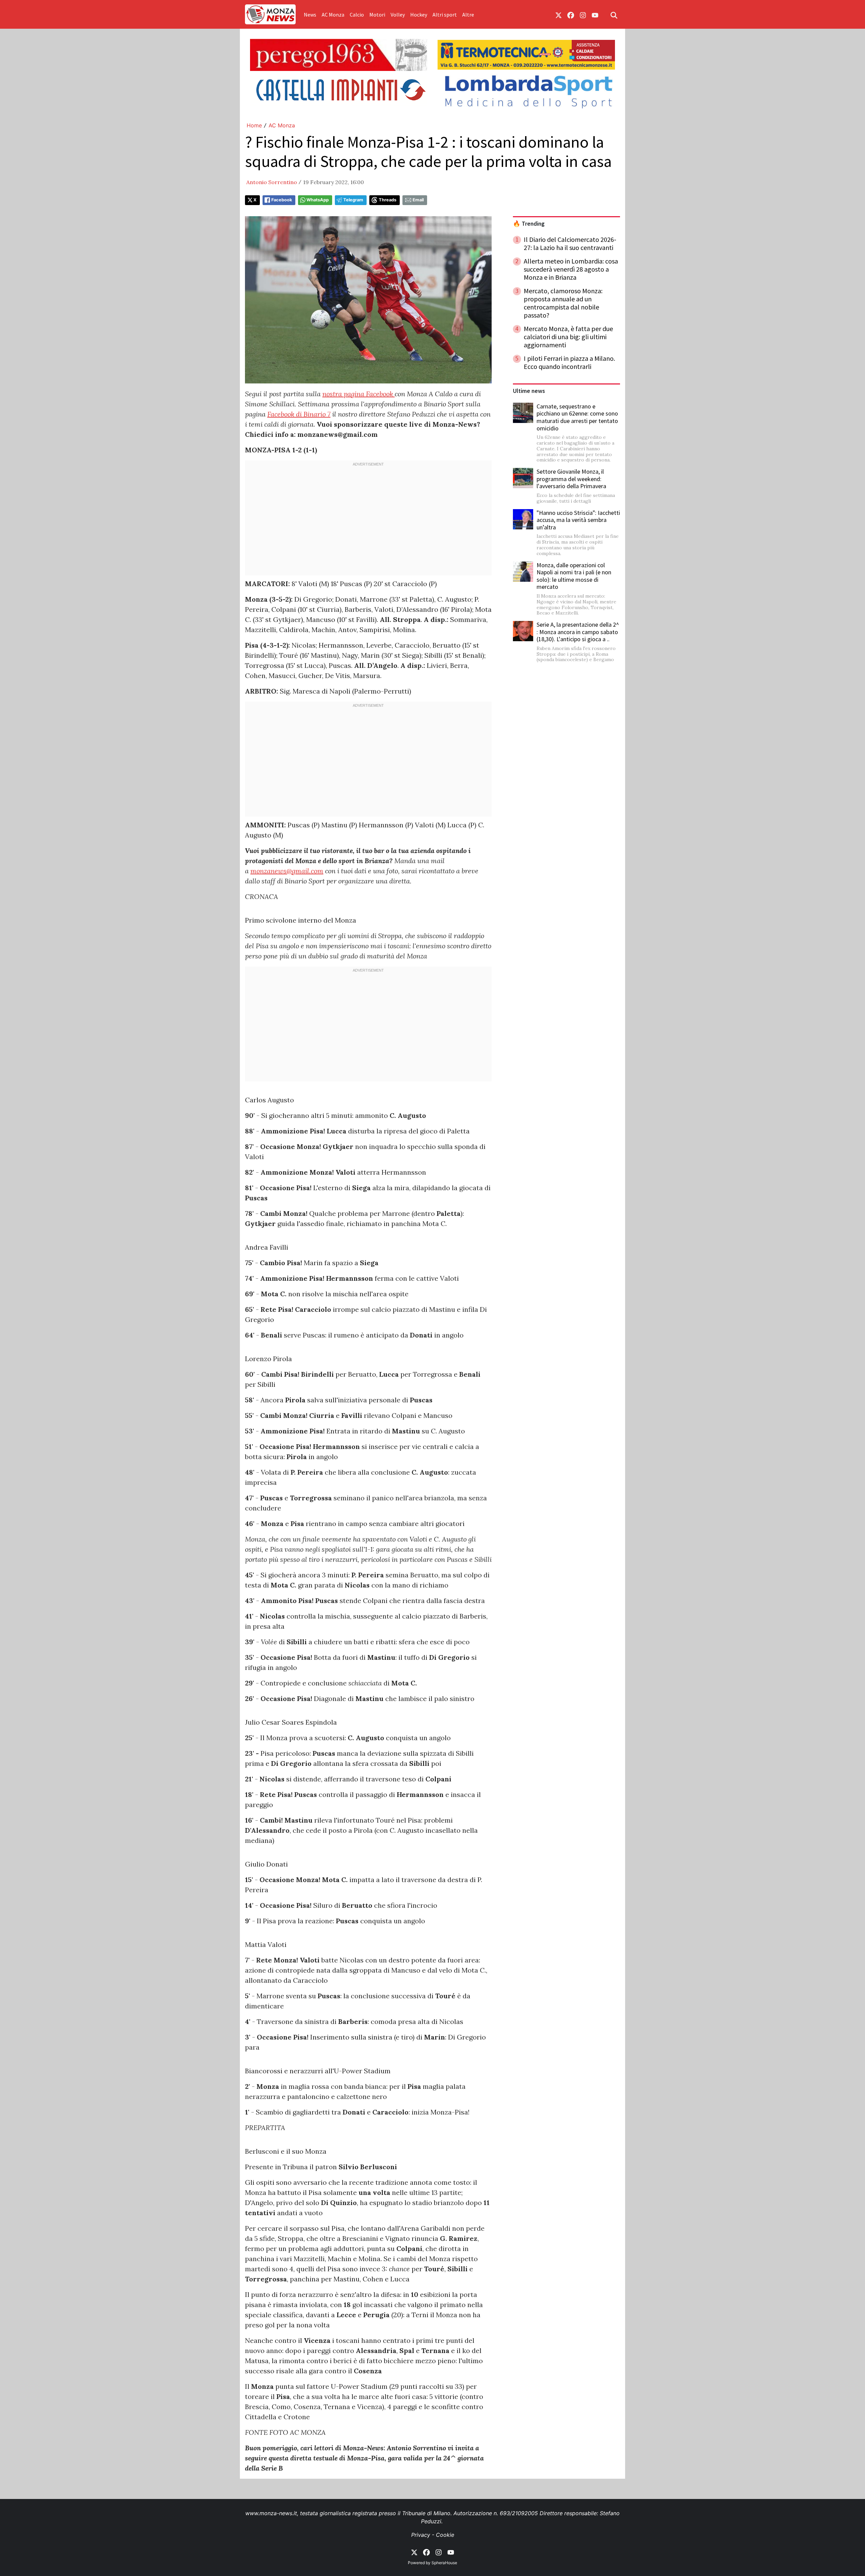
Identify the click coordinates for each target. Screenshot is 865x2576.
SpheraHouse (444, 2563)
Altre (468, 15)
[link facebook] (571, 15)
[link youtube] (595, 15)
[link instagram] (583, 15)
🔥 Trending (529, 224)
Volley (398, 15)
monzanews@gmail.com (287, 871)
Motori (377, 15)
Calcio (357, 15)
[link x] (559, 15)
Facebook (282, 200)
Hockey (419, 15)
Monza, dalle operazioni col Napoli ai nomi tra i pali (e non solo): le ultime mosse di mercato (574, 576)
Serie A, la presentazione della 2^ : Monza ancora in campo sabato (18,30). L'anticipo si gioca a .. (578, 632)
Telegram (353, 200)
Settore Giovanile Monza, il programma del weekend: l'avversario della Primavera (571, 479)
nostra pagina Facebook (359, 394)
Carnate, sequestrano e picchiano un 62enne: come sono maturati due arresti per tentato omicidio (577, 417)
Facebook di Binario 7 (299, 414)
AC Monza (333, 15)
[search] (614, 15)
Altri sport (445, 15)
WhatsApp (318, 200)
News (310, 15)
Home (254, 125)
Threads (388, 200)
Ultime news (529, 391)
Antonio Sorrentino (272, 182)
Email (418, 200)
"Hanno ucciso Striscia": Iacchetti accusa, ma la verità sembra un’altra (578, 520)
